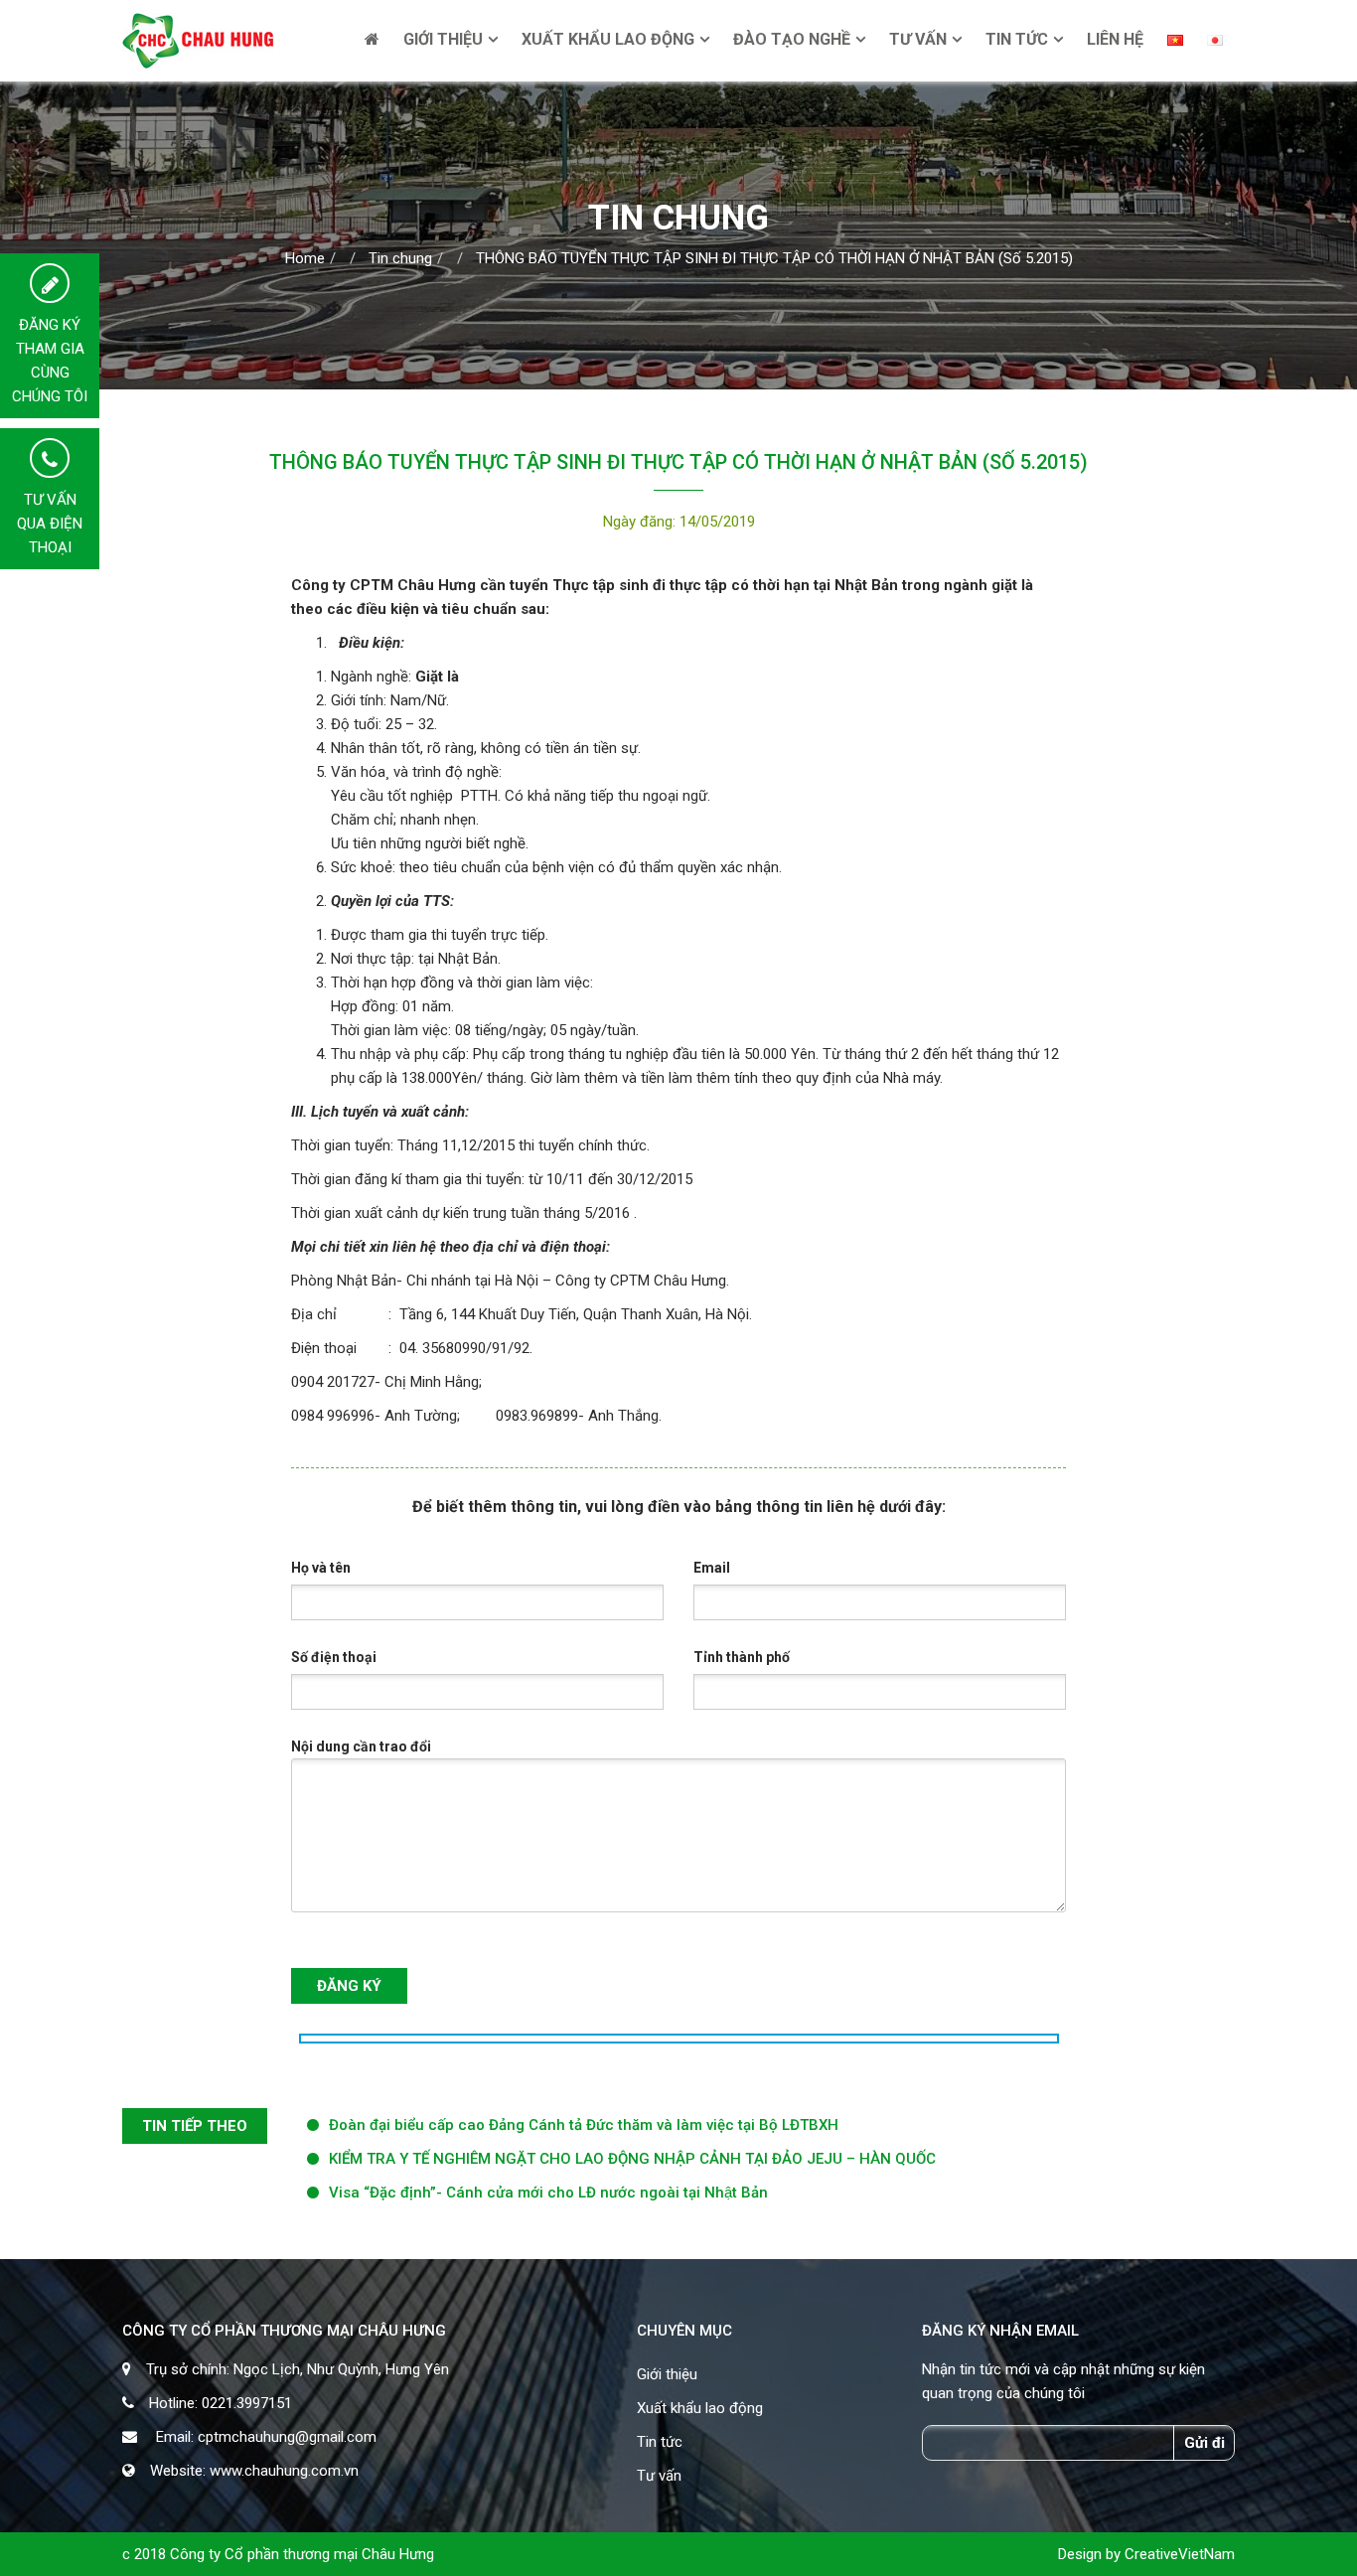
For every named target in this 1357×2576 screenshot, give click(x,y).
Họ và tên (321, 1568)
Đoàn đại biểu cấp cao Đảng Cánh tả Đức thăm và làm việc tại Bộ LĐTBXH (584, 2125)
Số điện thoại (334, 1657)
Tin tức (1017, 39)
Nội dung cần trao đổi (361, 1746)
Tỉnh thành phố (742, 1657)
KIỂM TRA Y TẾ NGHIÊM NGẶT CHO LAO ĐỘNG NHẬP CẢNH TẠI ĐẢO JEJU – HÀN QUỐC (632, 2159)
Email (712, 1568)
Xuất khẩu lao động (608, 39)
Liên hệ (1115, 39)
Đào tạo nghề (792, 39)
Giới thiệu (443, 39)
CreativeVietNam (1180, 2554)
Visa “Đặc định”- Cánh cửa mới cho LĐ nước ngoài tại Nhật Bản (548, 2193)
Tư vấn (918, 39)
